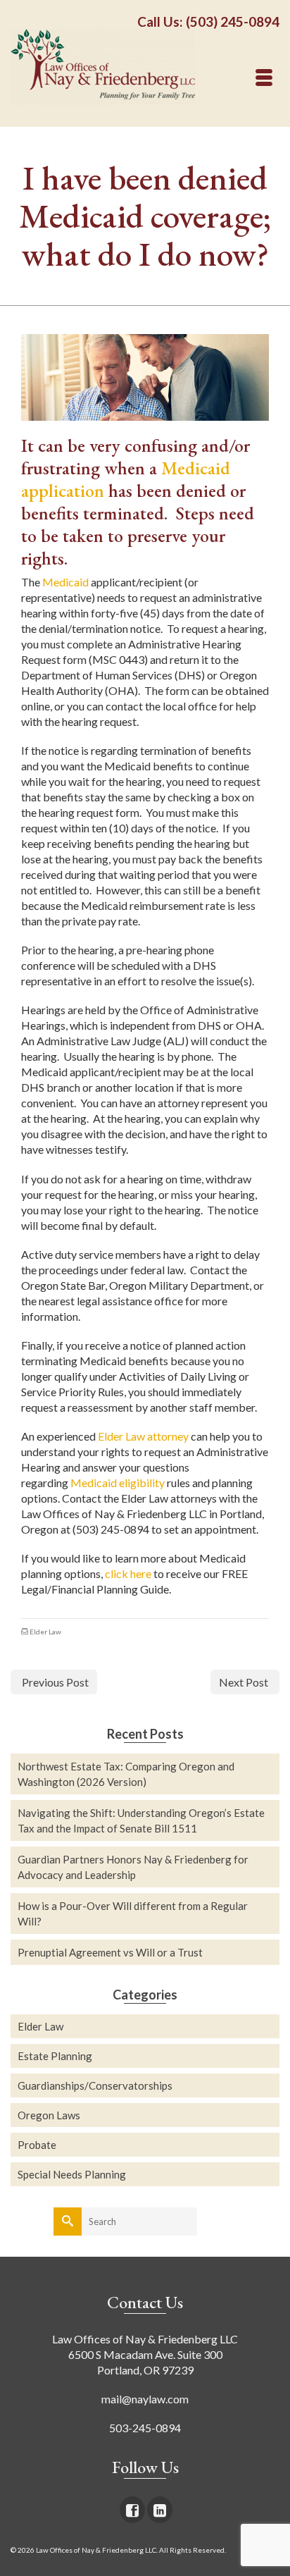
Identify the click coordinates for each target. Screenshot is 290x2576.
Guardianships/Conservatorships (95, 2085)
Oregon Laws (49, 2115)
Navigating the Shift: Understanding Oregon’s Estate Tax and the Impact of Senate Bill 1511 (141, 1820)
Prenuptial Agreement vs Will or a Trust (110, 1952)
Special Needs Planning (72, 2174)
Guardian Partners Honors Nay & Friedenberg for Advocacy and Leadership (133, 1867)
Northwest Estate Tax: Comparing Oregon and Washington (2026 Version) (126, 1774)
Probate (37, 2145)
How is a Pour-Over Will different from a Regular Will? (133, 1913)
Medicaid (65, 582)
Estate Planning (55, 2056)
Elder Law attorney (143, 1436)
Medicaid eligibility (118, 1483)
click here (128, 1573)
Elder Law (45, 1632)
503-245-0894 (145, 2428)
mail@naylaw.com (145, 2399)
